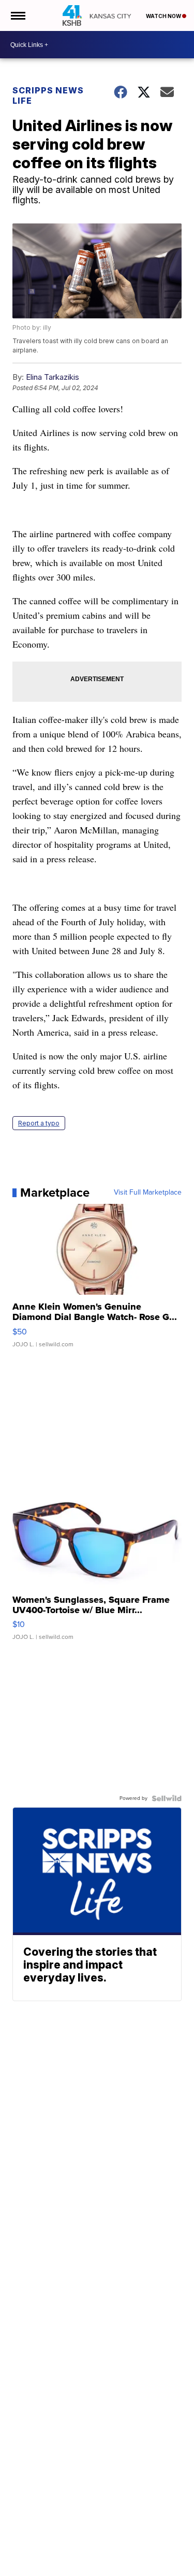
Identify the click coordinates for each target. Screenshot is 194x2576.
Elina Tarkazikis (53, 377)
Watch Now (164, 16)
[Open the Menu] (17, 15)
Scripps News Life (48, 95)
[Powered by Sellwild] (167, 1798)
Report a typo (39, 1123)
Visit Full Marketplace (148, 1193)
